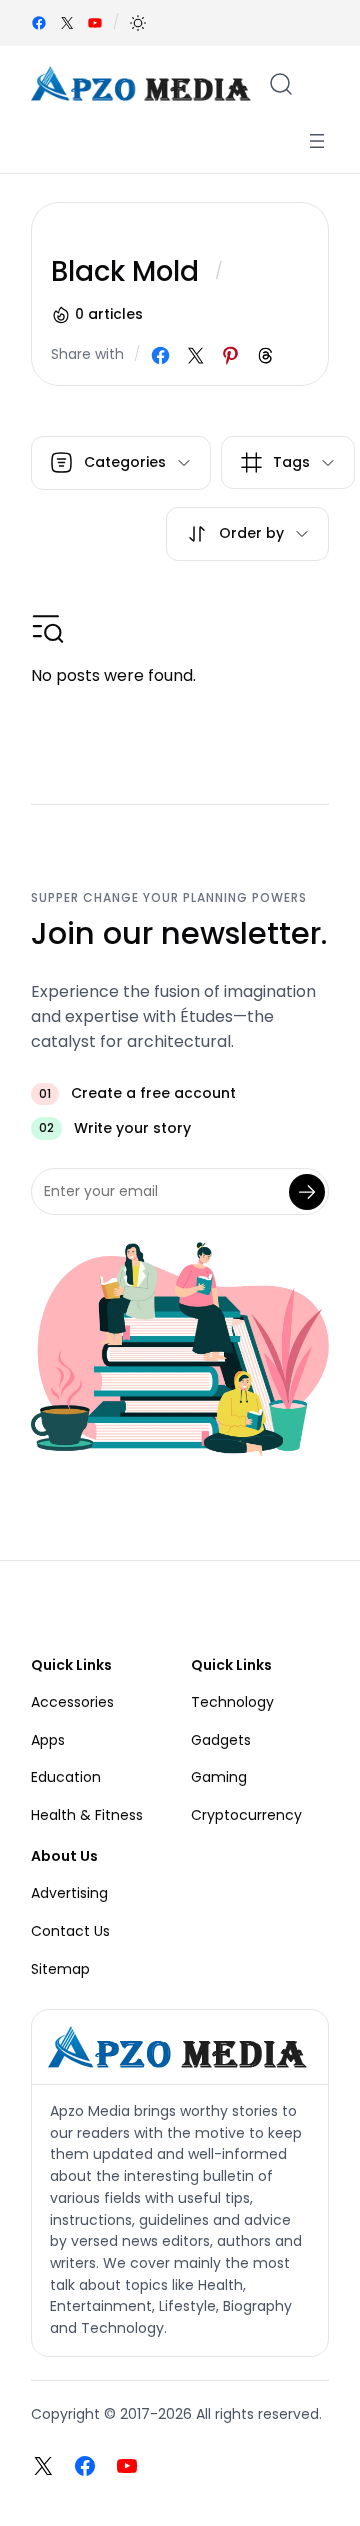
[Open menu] (317, 141)
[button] (138, 23)
